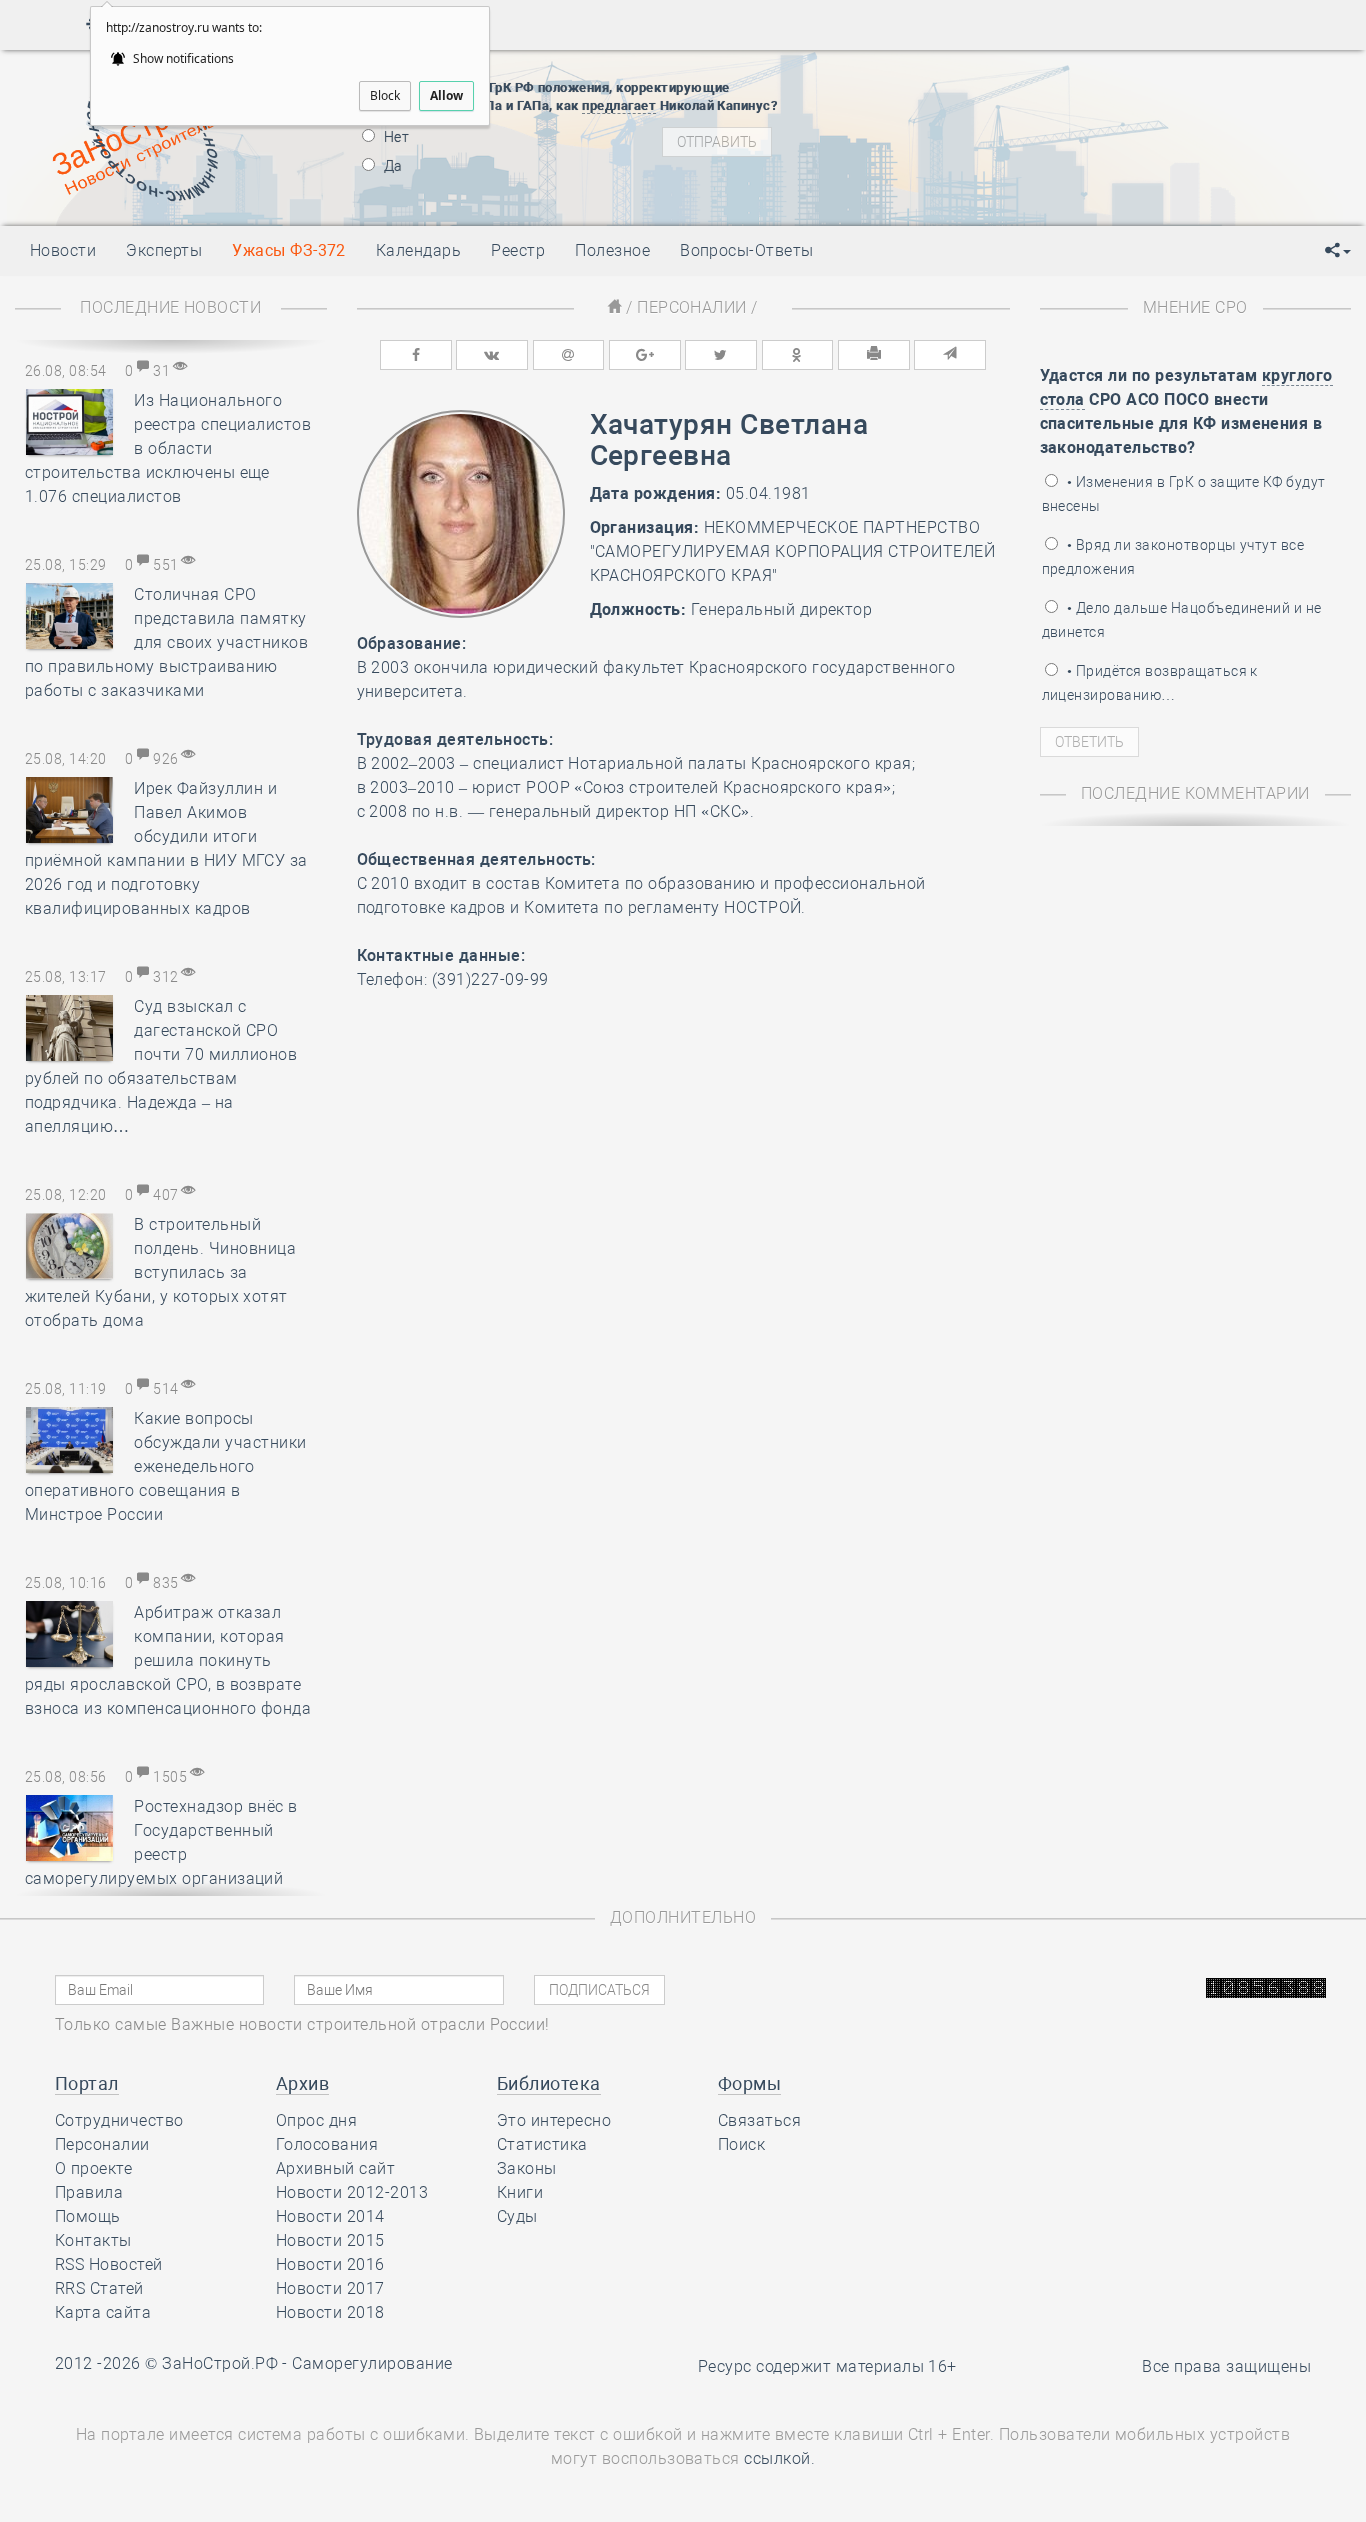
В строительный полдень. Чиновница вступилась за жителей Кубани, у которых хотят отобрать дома (160, 1272)
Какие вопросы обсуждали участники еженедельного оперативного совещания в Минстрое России (166, 1466)
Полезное (612, 250)
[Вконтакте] (492, 355)
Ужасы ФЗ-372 (289, 250)
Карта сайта (103, 2312)
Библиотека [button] (549, 2083)
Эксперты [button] (164, 250)
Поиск (741, 2144)
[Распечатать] (874, 355)
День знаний (977, 189)
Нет (395, 137)
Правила (89, 2192)
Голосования (327, 2144)
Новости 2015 (330, 2240)
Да (392, 166)
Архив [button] (302, 2083)
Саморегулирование (372, 2363)
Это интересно (554, 2120)
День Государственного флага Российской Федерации (1110, 154)
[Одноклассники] (798, 355)
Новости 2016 (330, 2264)
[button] (1338, 251)
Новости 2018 (330, 2312)
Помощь (88, 2216)
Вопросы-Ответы (747, 250)
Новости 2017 (330, 2288)
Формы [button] (749, 2083)
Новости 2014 (330, 2216)
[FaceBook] (416, 355)
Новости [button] (63, 250)
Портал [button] (87, 2083)
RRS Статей (99, 2288)
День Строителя (978, 129)
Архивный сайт (335, 2168)
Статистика (542, 2144)
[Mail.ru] (569, 355)
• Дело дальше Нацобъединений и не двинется (1182, 620)
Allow (446, 95)
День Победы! (944, 79)
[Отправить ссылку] (950, 355)
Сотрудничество (119, 2120)
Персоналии (692, 307)
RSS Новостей (109, 2264)
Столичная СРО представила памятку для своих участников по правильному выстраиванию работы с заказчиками (166, 642)
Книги (520, 2192)
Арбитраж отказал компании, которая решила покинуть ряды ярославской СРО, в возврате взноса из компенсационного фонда (168, 1660)
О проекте (93, 2168)
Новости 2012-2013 (352, 2192)
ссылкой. (779, 2458)
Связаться (759, 2120)
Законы (527, 2168)
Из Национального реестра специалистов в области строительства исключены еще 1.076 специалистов (168, 448)
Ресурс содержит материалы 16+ (827, 2366)
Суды (517, 2216)
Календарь (418, 250)
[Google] (645, 355)
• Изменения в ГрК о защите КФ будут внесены (1184, 494)
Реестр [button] (518, 250)
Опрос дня (316, 2120)
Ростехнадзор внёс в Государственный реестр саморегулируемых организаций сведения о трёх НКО (161, 1854)
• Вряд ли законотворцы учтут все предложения (1173, 557)
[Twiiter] (721, 355)
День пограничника (964, 104)
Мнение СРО (1195, 307)
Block (385, 95)
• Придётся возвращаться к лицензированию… (1150, 683)
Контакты (93, 2240)
